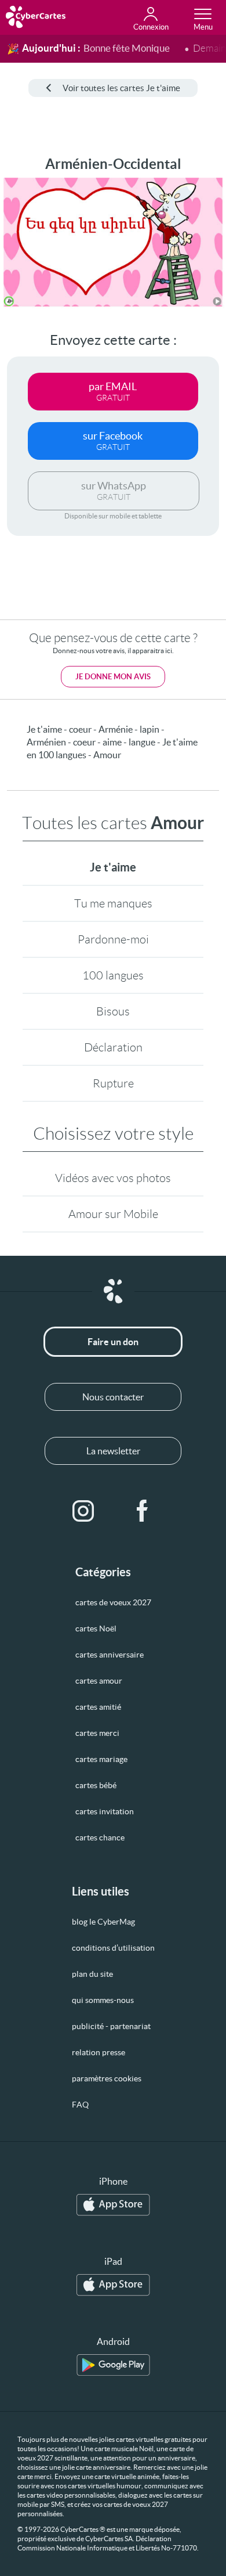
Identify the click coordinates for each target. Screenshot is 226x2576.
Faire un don (113, 1342)
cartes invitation (105, 1811)
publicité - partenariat (111, 2026)
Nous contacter (113, 1397)
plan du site (92, 1974)
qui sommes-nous (103, 2000)
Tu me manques (113, 903)
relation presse (99, 2052)
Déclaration (113, 1047)
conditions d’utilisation (113, 1948)
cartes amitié (98, 1707)
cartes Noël (96, 1629)
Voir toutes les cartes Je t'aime (121, 88)
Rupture (113, 1083)
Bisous (113, 1011)
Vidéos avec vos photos (113, 1178)
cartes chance (100, 1838)
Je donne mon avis (113, 677)
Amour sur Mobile (113, 1214)
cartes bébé (96, 1785)
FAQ (80, 2105)
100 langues (113, 975)
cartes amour (99, 1681)
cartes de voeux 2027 (113, 1602)
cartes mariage (101, 1759)
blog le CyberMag (103, 1922)
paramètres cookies (107, 2078)
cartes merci (97, 1733)
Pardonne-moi (113, 939)
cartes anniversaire (110, 1655)
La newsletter (113, 1451)
